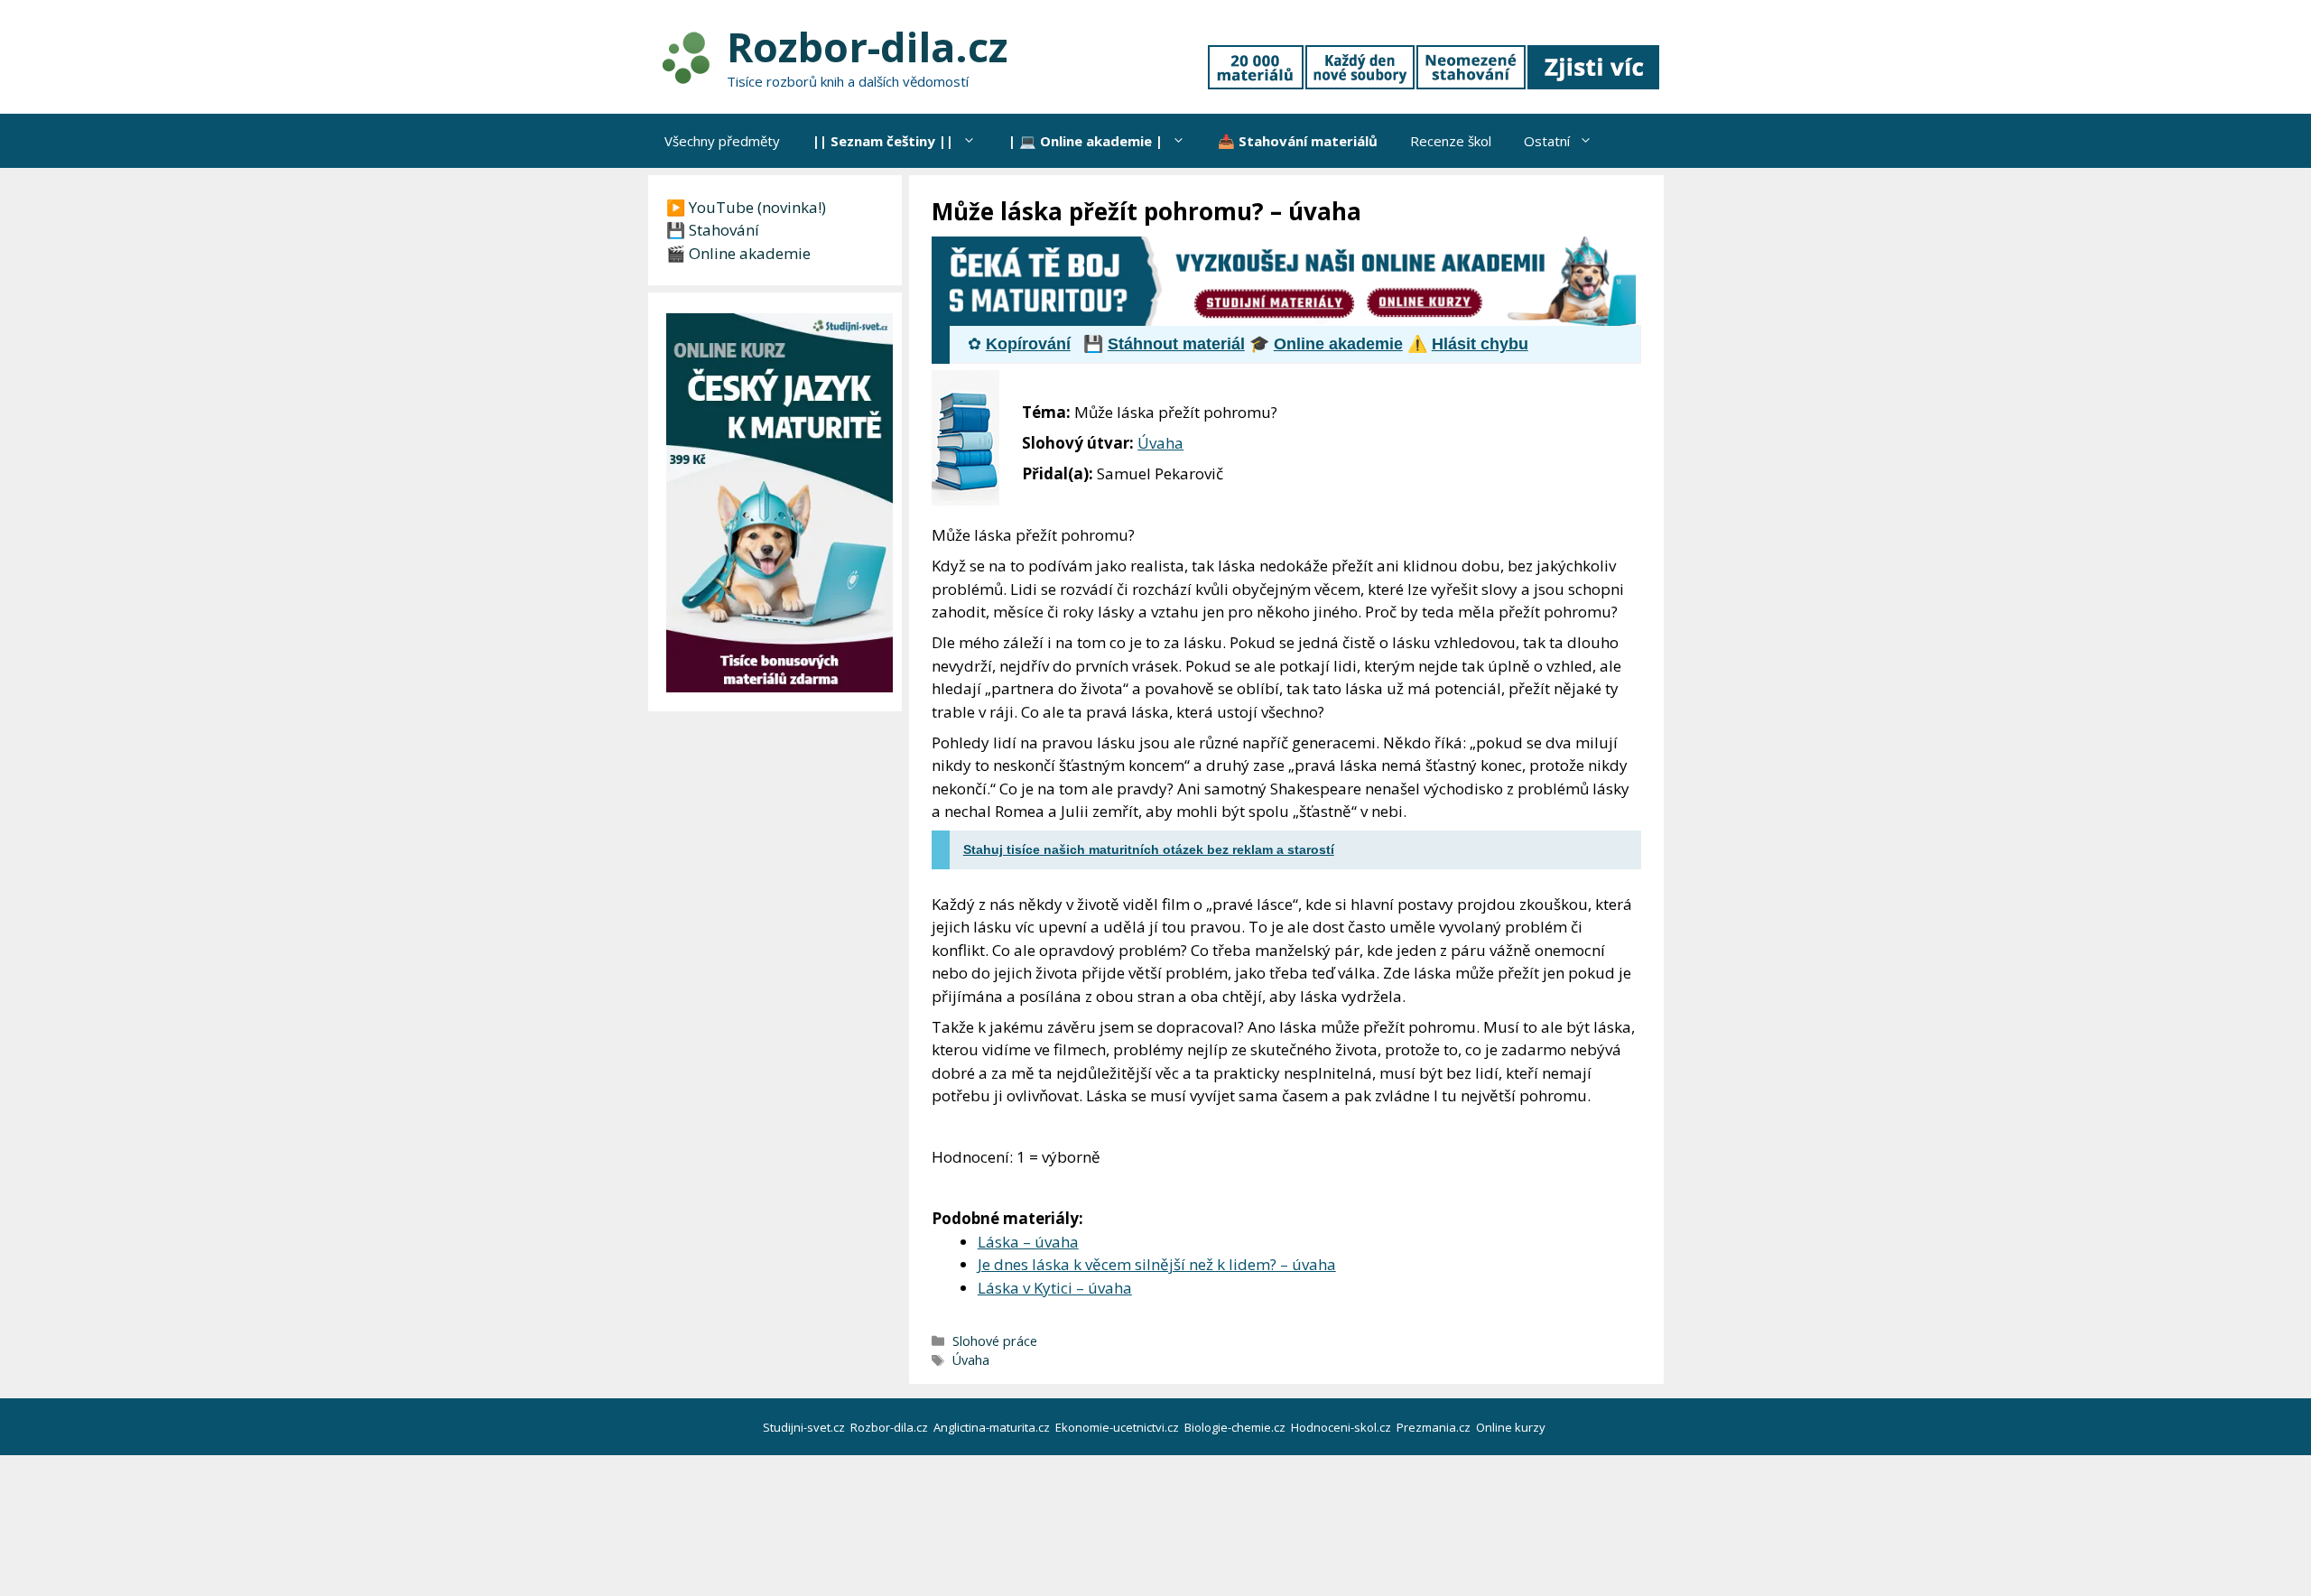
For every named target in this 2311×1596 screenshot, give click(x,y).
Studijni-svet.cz (805, 1427)
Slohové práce (995, 1341)
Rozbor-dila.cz (867, 46)
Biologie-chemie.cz (1236, 1427)
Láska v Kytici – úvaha (1055, 1288)
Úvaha (1160, 443)
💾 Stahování (713, 230)
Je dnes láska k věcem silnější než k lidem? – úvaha (1157, 1264)
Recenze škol (1451, 141)
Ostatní (1547, 141)
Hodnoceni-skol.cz (1342, 1427)
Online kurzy (1512, 1427)
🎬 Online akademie (738, 253)
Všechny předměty (722, 141)
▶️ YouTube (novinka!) (746, 207)
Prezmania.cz (1435, 1427)
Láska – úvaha (1028, 1242)
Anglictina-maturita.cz (993, 1427)
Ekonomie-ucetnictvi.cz (1118, 1427)
